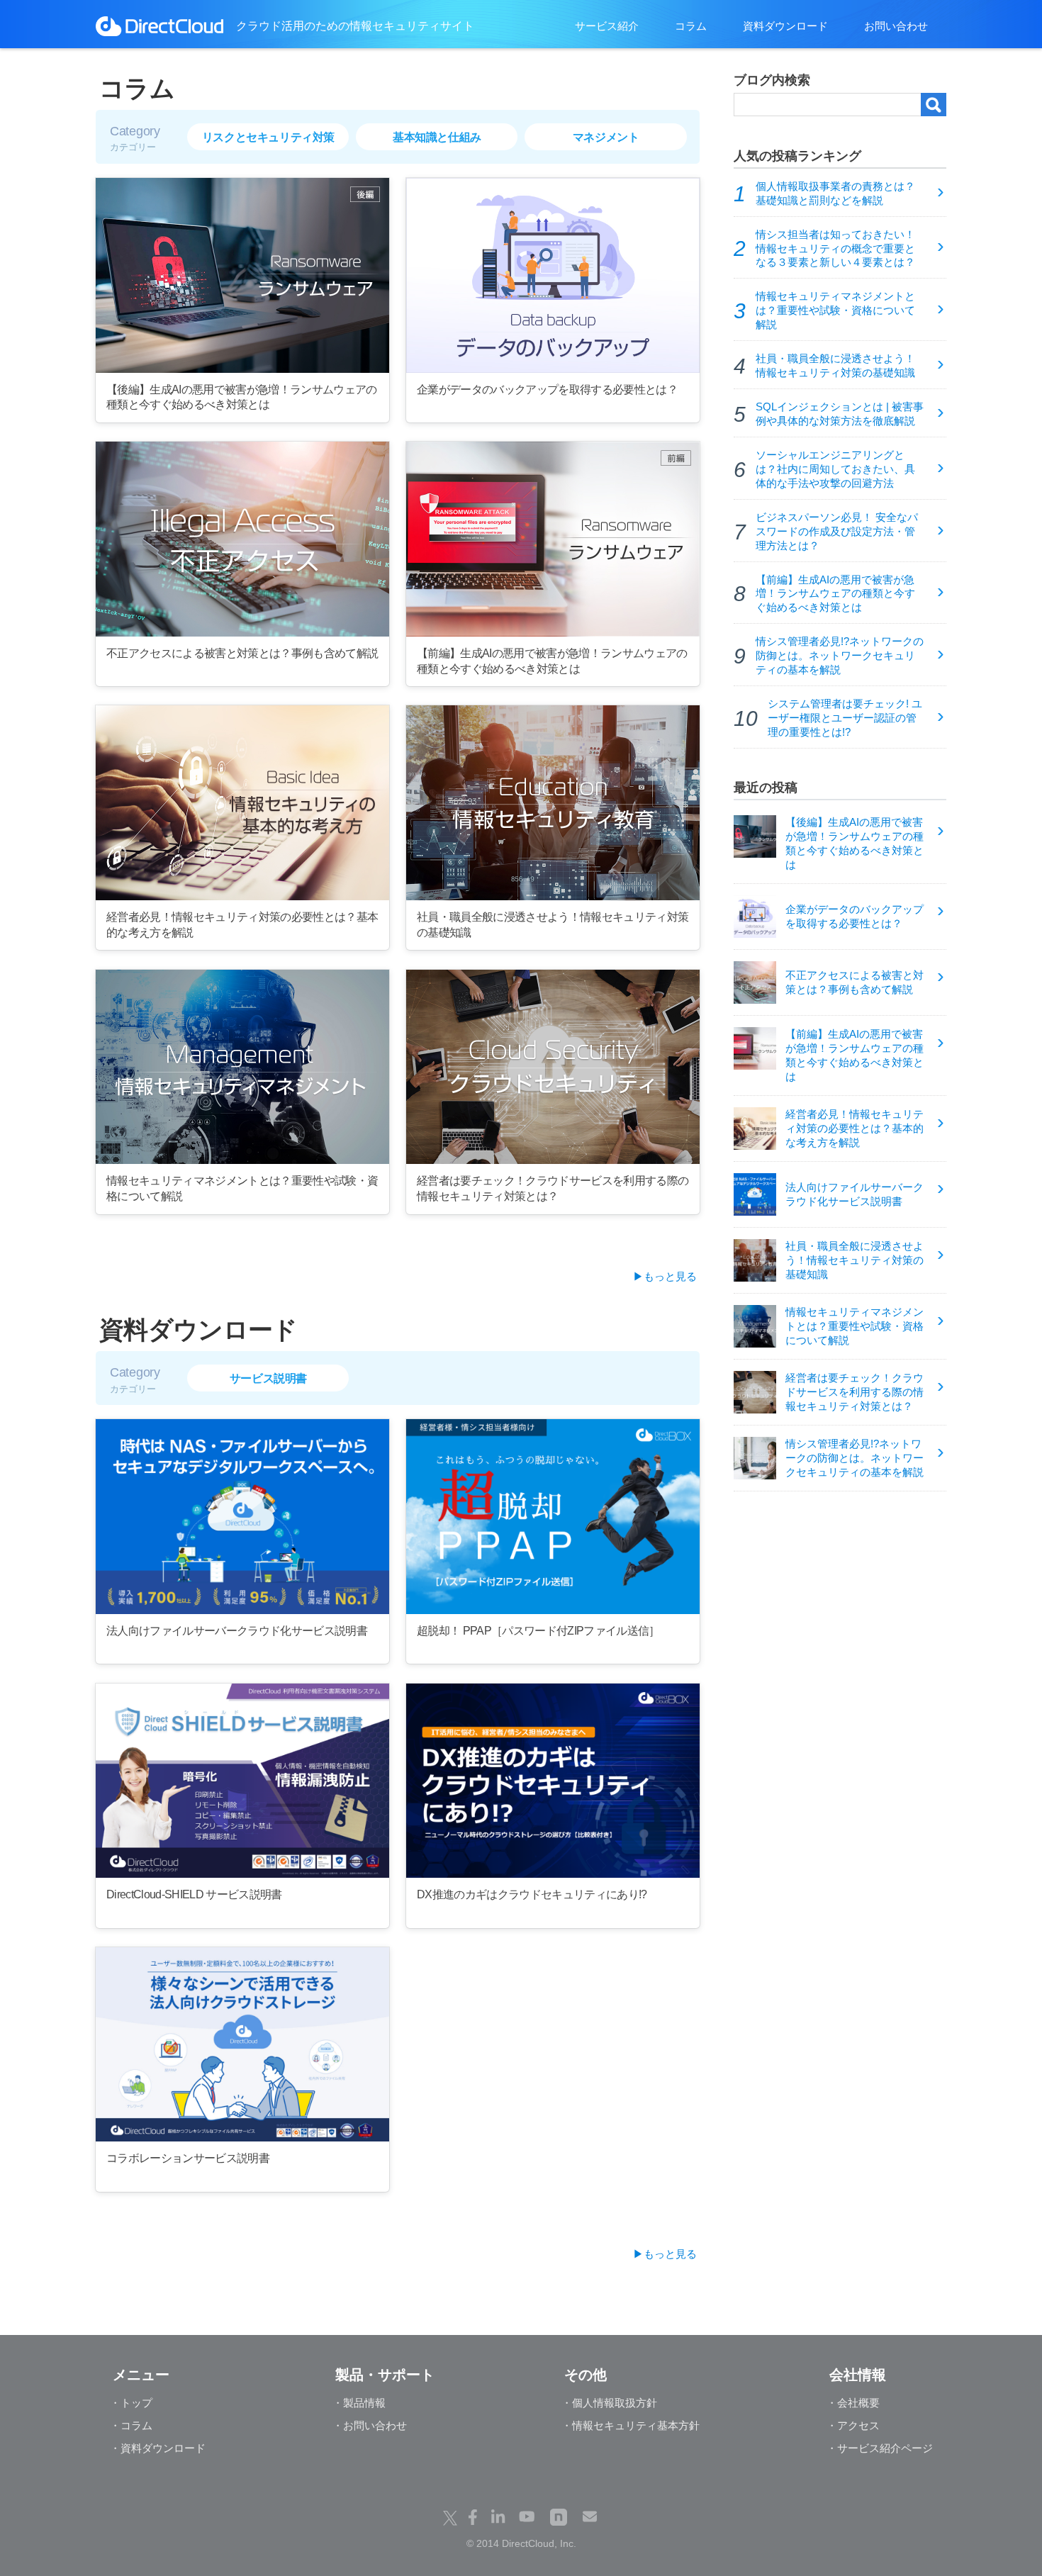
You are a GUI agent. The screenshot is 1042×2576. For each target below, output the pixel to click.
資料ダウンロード (785, 26)
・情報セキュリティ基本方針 (631, 2425)
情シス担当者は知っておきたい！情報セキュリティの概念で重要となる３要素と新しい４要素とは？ (835, 249)
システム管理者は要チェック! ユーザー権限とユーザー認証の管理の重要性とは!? (845, 718)
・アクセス (853, 2425)
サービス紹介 (607, 26)
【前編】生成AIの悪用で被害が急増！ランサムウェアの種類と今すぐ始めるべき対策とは (835, 594)
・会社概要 (853, 2403)
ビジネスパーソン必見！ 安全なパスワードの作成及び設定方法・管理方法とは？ (837, 532)
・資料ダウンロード (158, 2448)
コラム (691, 26)
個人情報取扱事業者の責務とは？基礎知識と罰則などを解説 (835, 194)
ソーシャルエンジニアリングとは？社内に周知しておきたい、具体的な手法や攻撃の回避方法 (835, 469)
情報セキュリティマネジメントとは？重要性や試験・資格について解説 (835, 310)
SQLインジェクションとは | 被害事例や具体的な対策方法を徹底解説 (840, 414)
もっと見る (670, 1276)
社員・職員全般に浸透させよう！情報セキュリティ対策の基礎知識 (835, 366)
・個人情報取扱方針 (609, 2403)
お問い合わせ (896, 26)
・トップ (131, 2403)
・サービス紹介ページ (880, 2448)
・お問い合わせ (370, 2425)
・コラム (131, 2425)
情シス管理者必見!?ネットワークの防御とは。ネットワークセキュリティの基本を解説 (840, 656)
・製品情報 (359, 2403)
